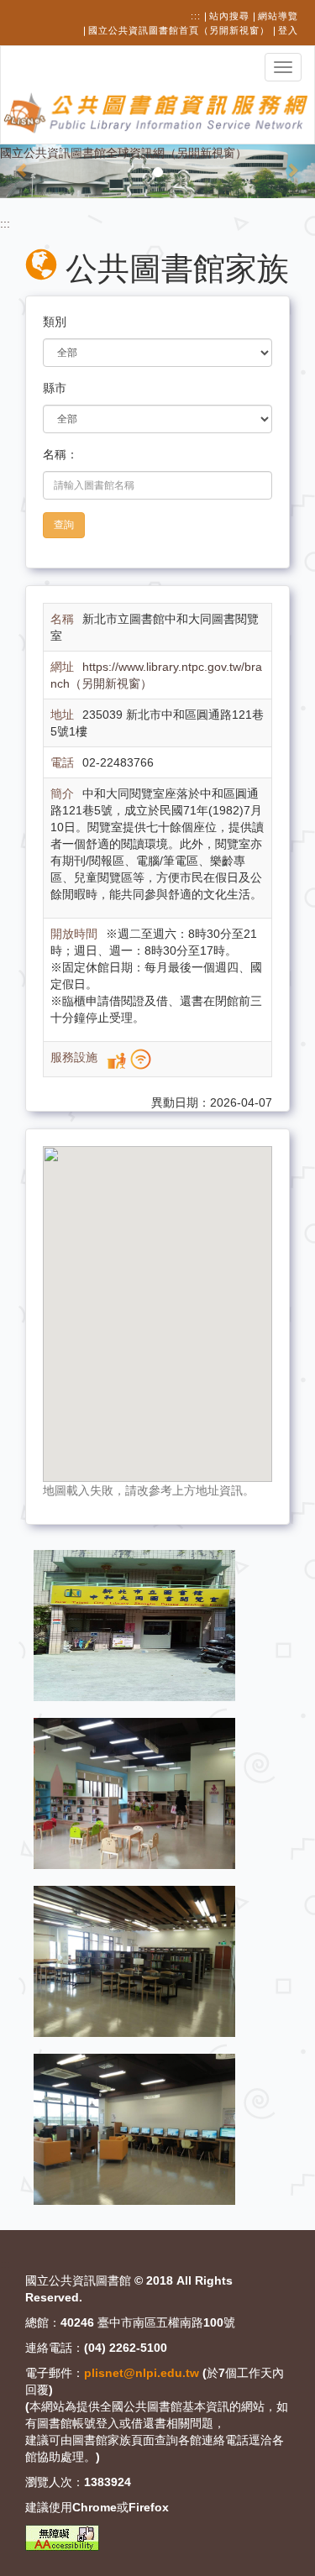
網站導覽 (278, 16)
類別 (55, 322)
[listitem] (134, 1625)
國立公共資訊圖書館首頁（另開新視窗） (179, 30)
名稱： (60, 454)
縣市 (55, 388)
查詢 (64, 525)
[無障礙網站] (62, 2538)
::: (196, 16)
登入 (288, 30)
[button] (24, 171)
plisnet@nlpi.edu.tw (142, 2373)
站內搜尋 (229, 16)
